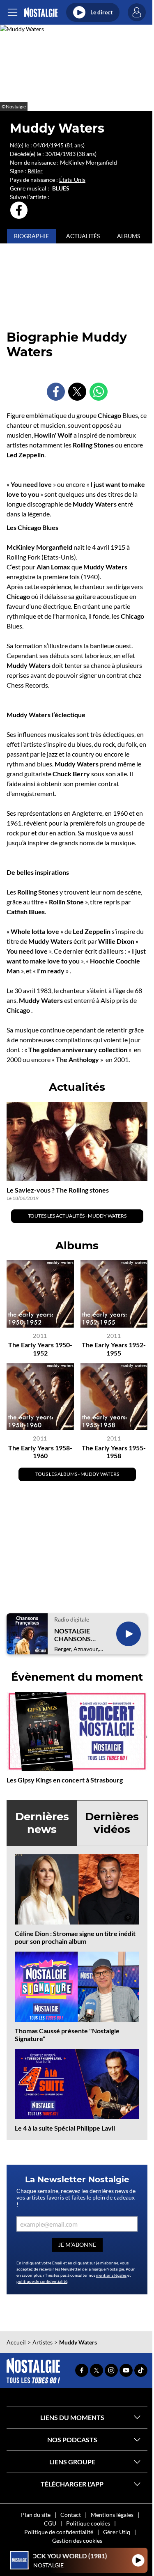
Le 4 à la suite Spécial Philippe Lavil (65, 2128)
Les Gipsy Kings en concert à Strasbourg (65, 1780)
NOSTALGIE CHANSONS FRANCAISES (74, 1635)
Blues (61, 188)
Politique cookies (88, 2523)
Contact (71, 2515)
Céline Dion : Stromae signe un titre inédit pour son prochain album (75, 1937)
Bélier (35, 171)
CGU (50, 2523)
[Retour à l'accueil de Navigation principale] (41, 13)
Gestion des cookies (77, 2540)
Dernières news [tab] (42, 1823)
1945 (57, 145)
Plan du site (36, 2515)
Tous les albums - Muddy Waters (77, 1474)
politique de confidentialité (42, 2281)
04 (45, 145)
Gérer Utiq (117, 2532)
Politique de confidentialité (59, 2532)
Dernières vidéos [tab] (112, 1823)
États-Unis (72, 180)
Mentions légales (112, 2515)
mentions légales (111, 2275)
